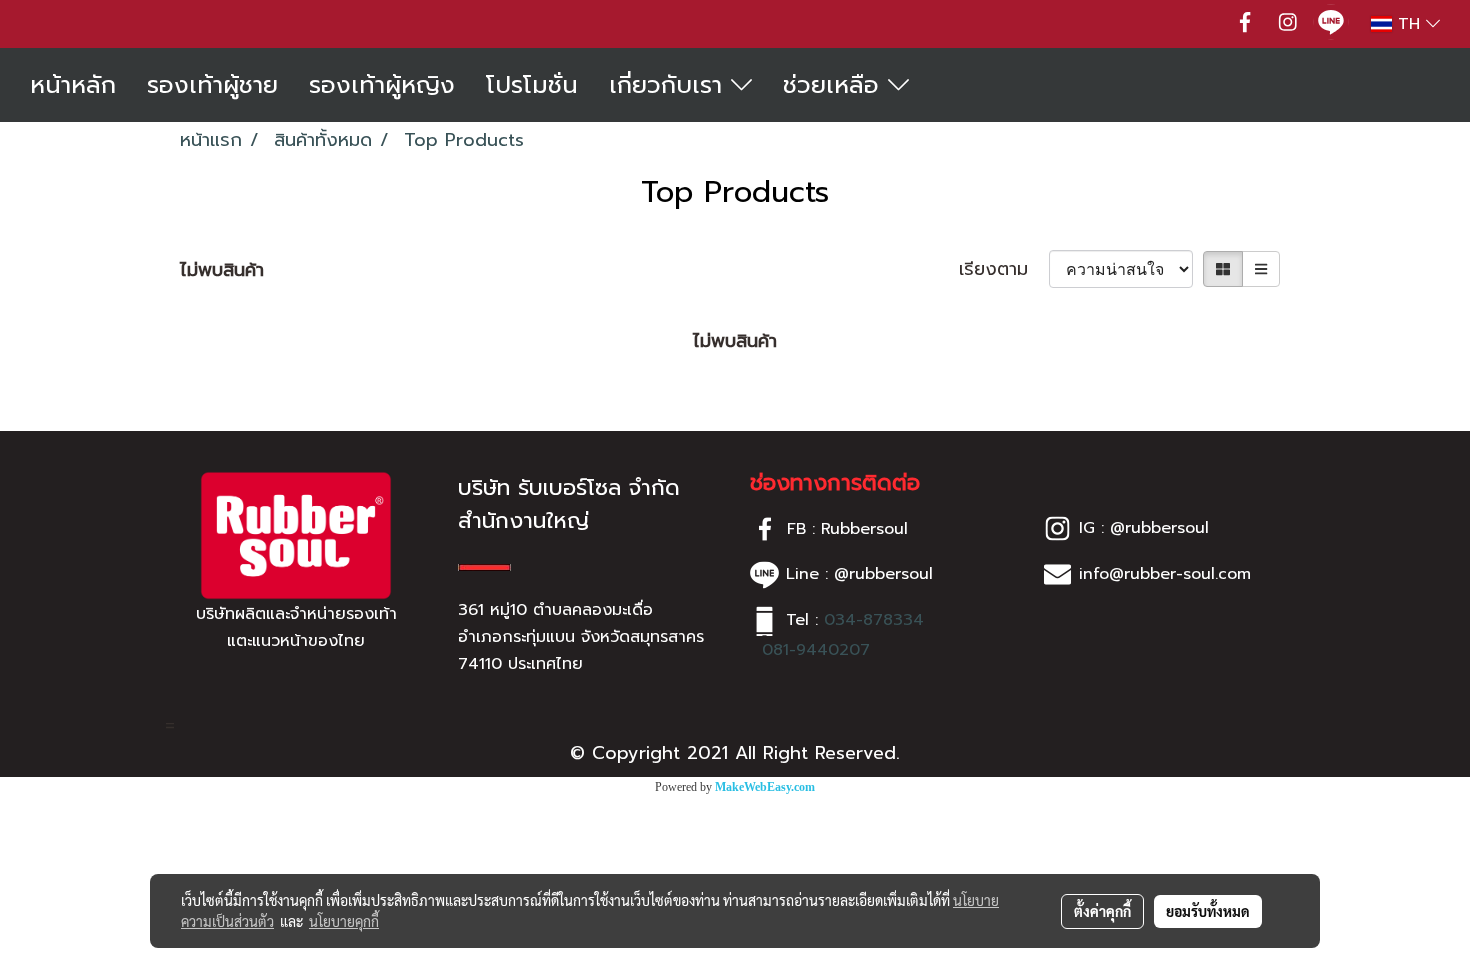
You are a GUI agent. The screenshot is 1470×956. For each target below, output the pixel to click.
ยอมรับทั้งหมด (1208, 911)
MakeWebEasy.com (765, 787)
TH (1409, 24)
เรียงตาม (1004, 269)
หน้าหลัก (73, 85)
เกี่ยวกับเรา (670, 85)
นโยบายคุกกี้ (344, 921)
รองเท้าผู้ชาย (212, 85)
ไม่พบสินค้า (222, 270)
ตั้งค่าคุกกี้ (1102, 911)
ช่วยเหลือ (835, 85)
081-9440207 (816, 650)
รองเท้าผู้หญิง (382, 85)
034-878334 (874, 620)
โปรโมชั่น (532, 85)
